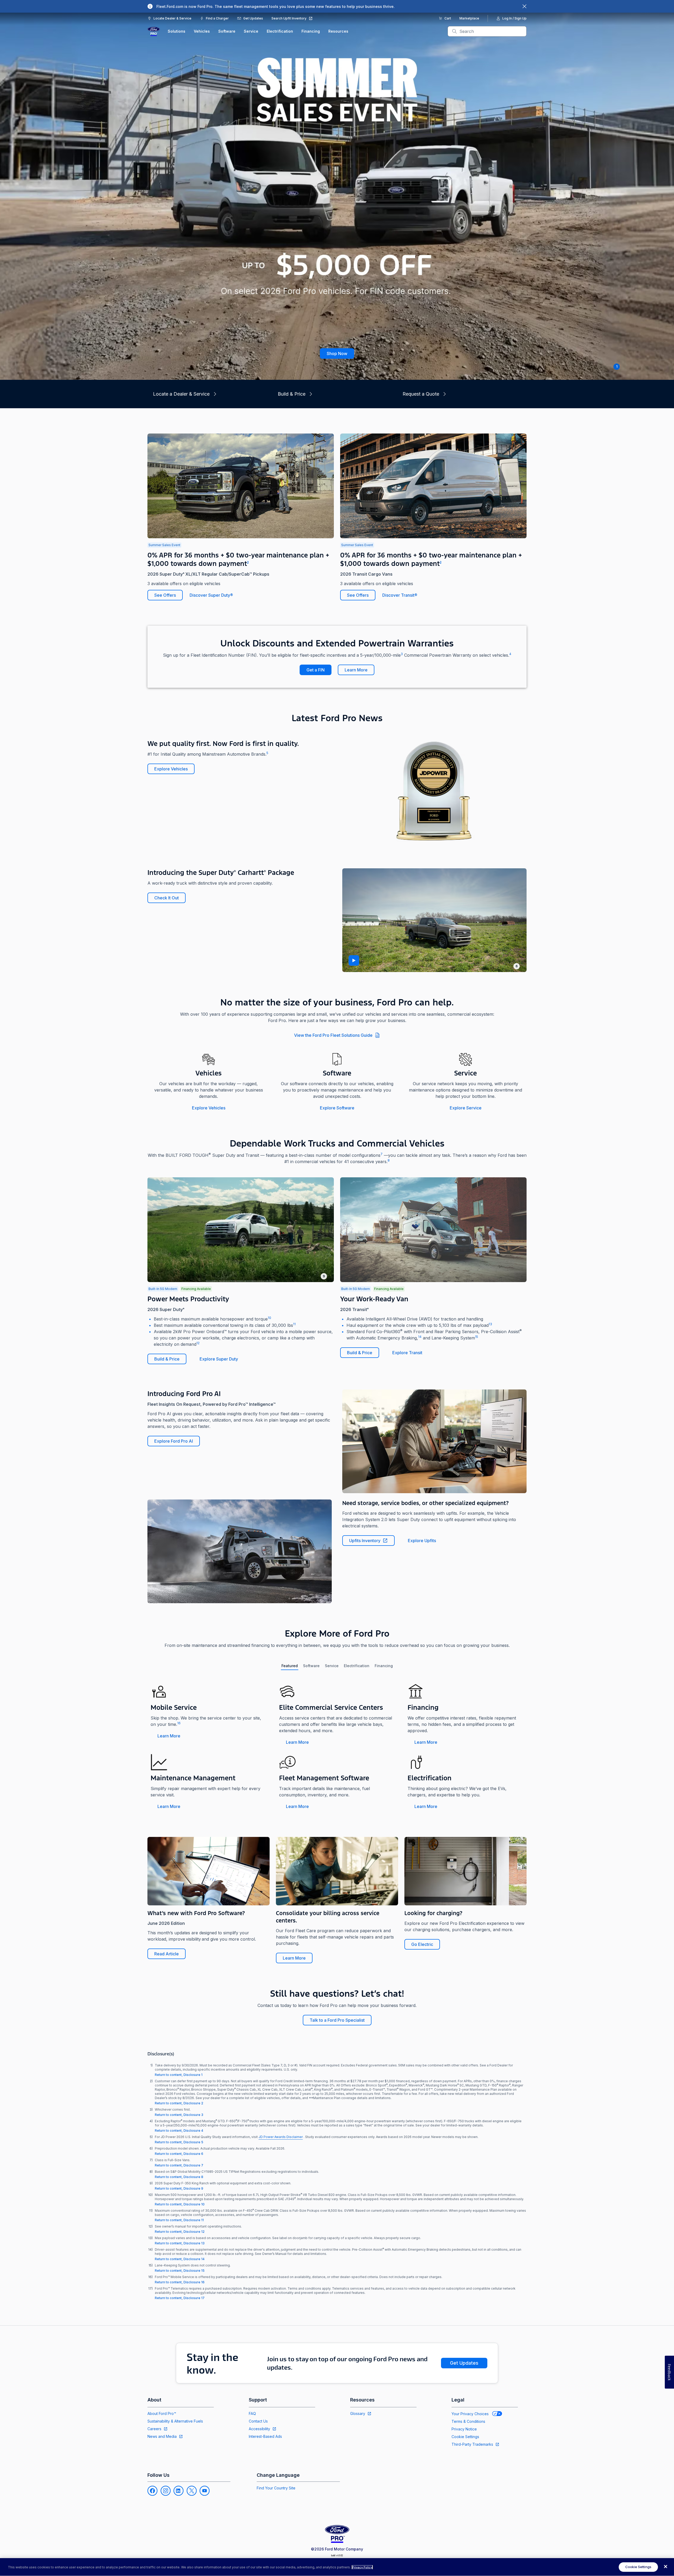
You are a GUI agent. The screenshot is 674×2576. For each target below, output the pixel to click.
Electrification (280, 31)
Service (251, 31)
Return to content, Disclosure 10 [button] (180, 2204)
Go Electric (422, 1944)
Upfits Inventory (365, 1541)
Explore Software (337, 1108)
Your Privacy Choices (470, 2414)
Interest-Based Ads (265, 2436)
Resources (338, 31)
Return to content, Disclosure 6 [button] (179, 2154)
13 (490, 1324)
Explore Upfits (422, 1541)
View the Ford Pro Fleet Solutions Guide (333, 1035)
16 (179, 1723)
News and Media (162, 2436)
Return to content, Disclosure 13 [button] (180, 2243)
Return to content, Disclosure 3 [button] (179, 2115)
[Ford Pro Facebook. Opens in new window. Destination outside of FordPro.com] (152, 2491)
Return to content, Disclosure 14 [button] (180, 2259)
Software (227, 31)
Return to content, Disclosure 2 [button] (179, 2103)
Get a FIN (316, 670)
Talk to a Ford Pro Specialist (337, 2020)
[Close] (666, 2567)
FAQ (252, 2413)
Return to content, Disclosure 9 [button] (179, 2188)
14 (420, 1337)
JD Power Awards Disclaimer (281, 2137)
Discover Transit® (400, 595)
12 (198, 1343)
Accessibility (259, 2429)
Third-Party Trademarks (472, 2444)
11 (294, 1324)
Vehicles (202, 31)
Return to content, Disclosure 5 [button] (179, 2142)
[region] (337, 2567)
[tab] (290, 1666)
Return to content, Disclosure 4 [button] (179, 2131)
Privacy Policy (362, 2567)
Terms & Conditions (468, 2421)
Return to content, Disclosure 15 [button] (180, 2271)
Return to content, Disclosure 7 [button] (179, 2165)
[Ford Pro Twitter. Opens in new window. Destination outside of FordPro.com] (192, 2491)
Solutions (177, 31)
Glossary (358, 2413)
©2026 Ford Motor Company (337, 2549)
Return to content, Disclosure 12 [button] (180, 2232)
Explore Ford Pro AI (174, 1441)
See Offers (165, 595)
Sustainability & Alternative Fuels (175, 2421)
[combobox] (491, 31)
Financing (311, 31)
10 (269, 1318)
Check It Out (167, 898)
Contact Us (258, 2421)
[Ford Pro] (154, 31)
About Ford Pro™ (162, 2413)
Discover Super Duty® (211, 595)
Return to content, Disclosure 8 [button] (179, 2177)
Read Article (167, 1954)
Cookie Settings (465, 2437)
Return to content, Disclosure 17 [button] (180, 2298)
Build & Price (167, 1359)
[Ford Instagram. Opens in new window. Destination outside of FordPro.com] (166, 2491)
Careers (154, 2429)
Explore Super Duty (219, 1359)
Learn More (356, 670)
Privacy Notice (464, 2429)
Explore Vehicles (171, 769)
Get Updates (464, 2363)
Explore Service (466, 1108)
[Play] (354, 960)
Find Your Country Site (276, 2488)
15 (477, 1337)
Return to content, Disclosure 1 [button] (179, 2075)
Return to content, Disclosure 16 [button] (180, 2282)
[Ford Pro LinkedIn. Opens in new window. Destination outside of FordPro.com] (179, 2491)
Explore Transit (407, 1353)
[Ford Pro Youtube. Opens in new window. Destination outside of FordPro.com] (205, 2491)
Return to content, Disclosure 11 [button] (179, 2220)
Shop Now (337, 353)
